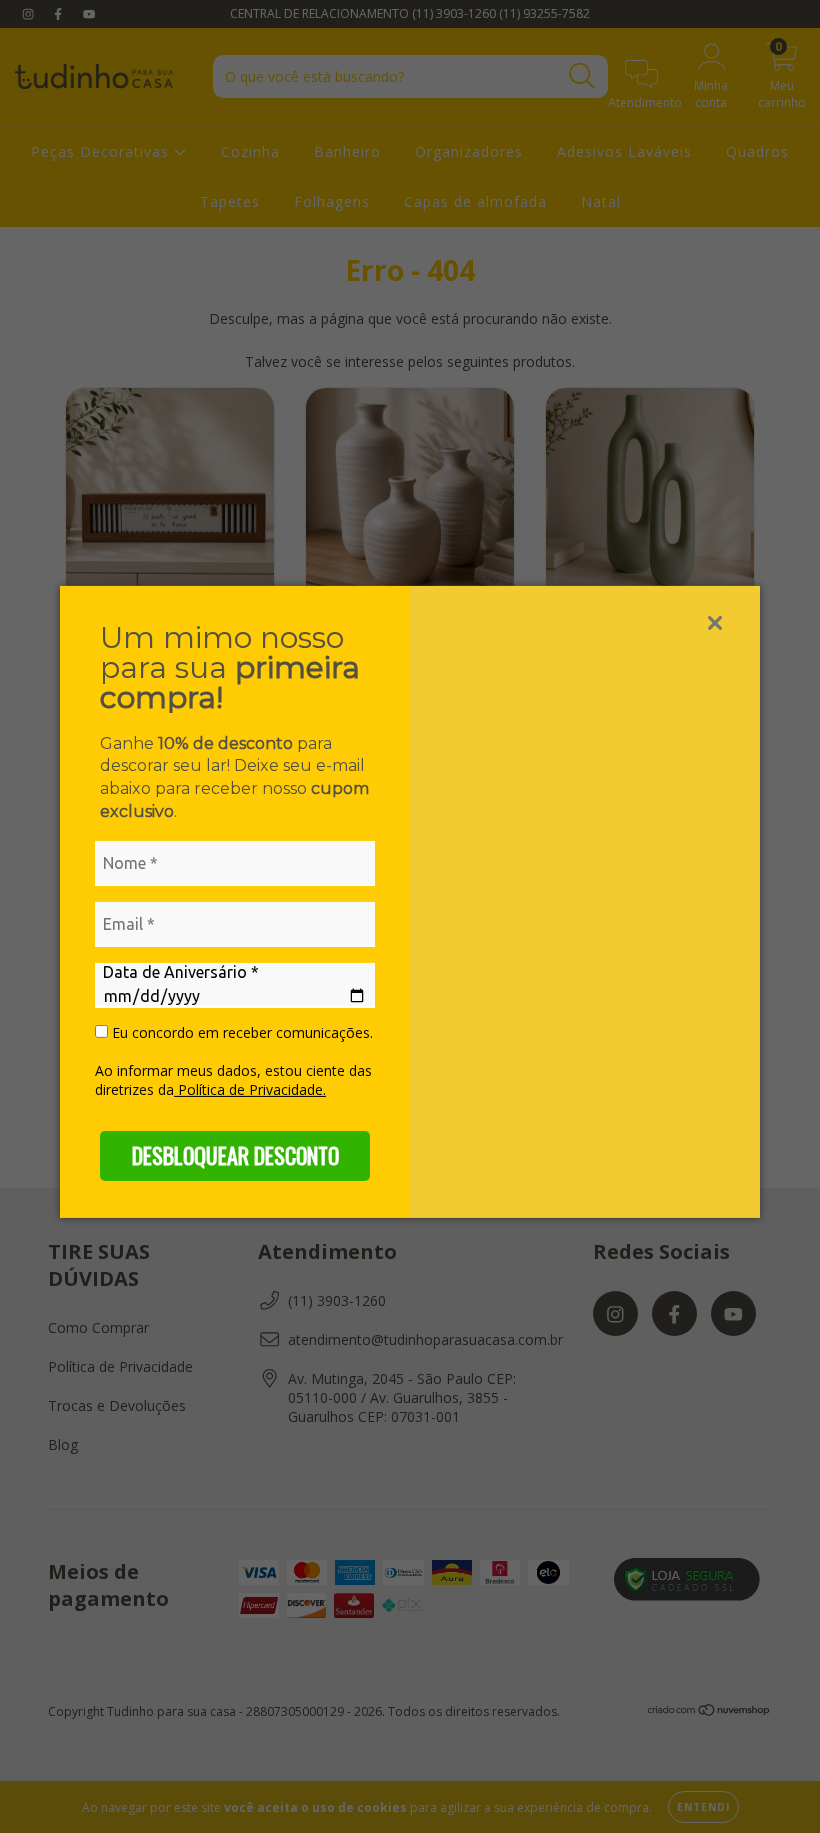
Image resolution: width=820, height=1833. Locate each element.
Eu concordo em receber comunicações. (240, 1033)
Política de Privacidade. (250, 1089)
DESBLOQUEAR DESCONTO (235, 1155)
